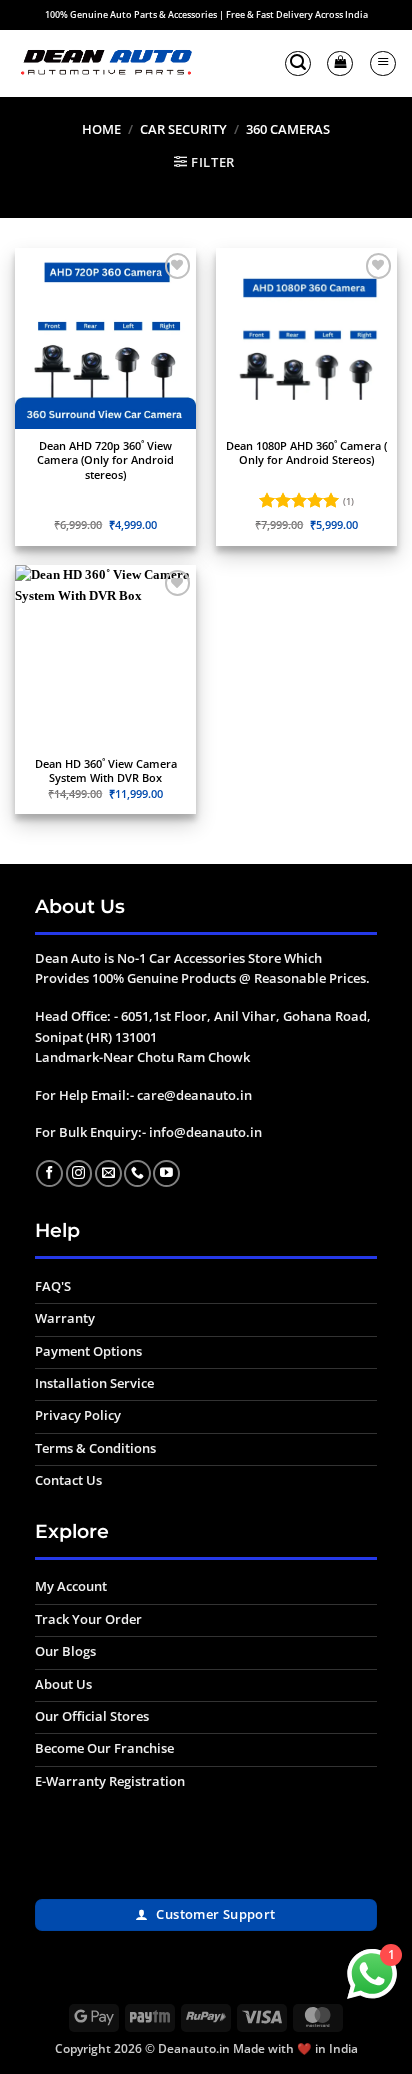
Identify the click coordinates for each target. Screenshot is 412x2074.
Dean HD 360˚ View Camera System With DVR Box (106, 771)
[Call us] (137, 1173)
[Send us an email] (108, 1173)
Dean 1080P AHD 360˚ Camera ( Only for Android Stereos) (306, 453)
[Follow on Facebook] (49, 1173)
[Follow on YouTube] (166, 1173)
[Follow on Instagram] (79, 1173)
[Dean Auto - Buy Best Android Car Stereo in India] (105, 64)
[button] (298, 64)
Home (101, 129)
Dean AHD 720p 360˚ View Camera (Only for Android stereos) (105, 460)
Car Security (183, 129)
